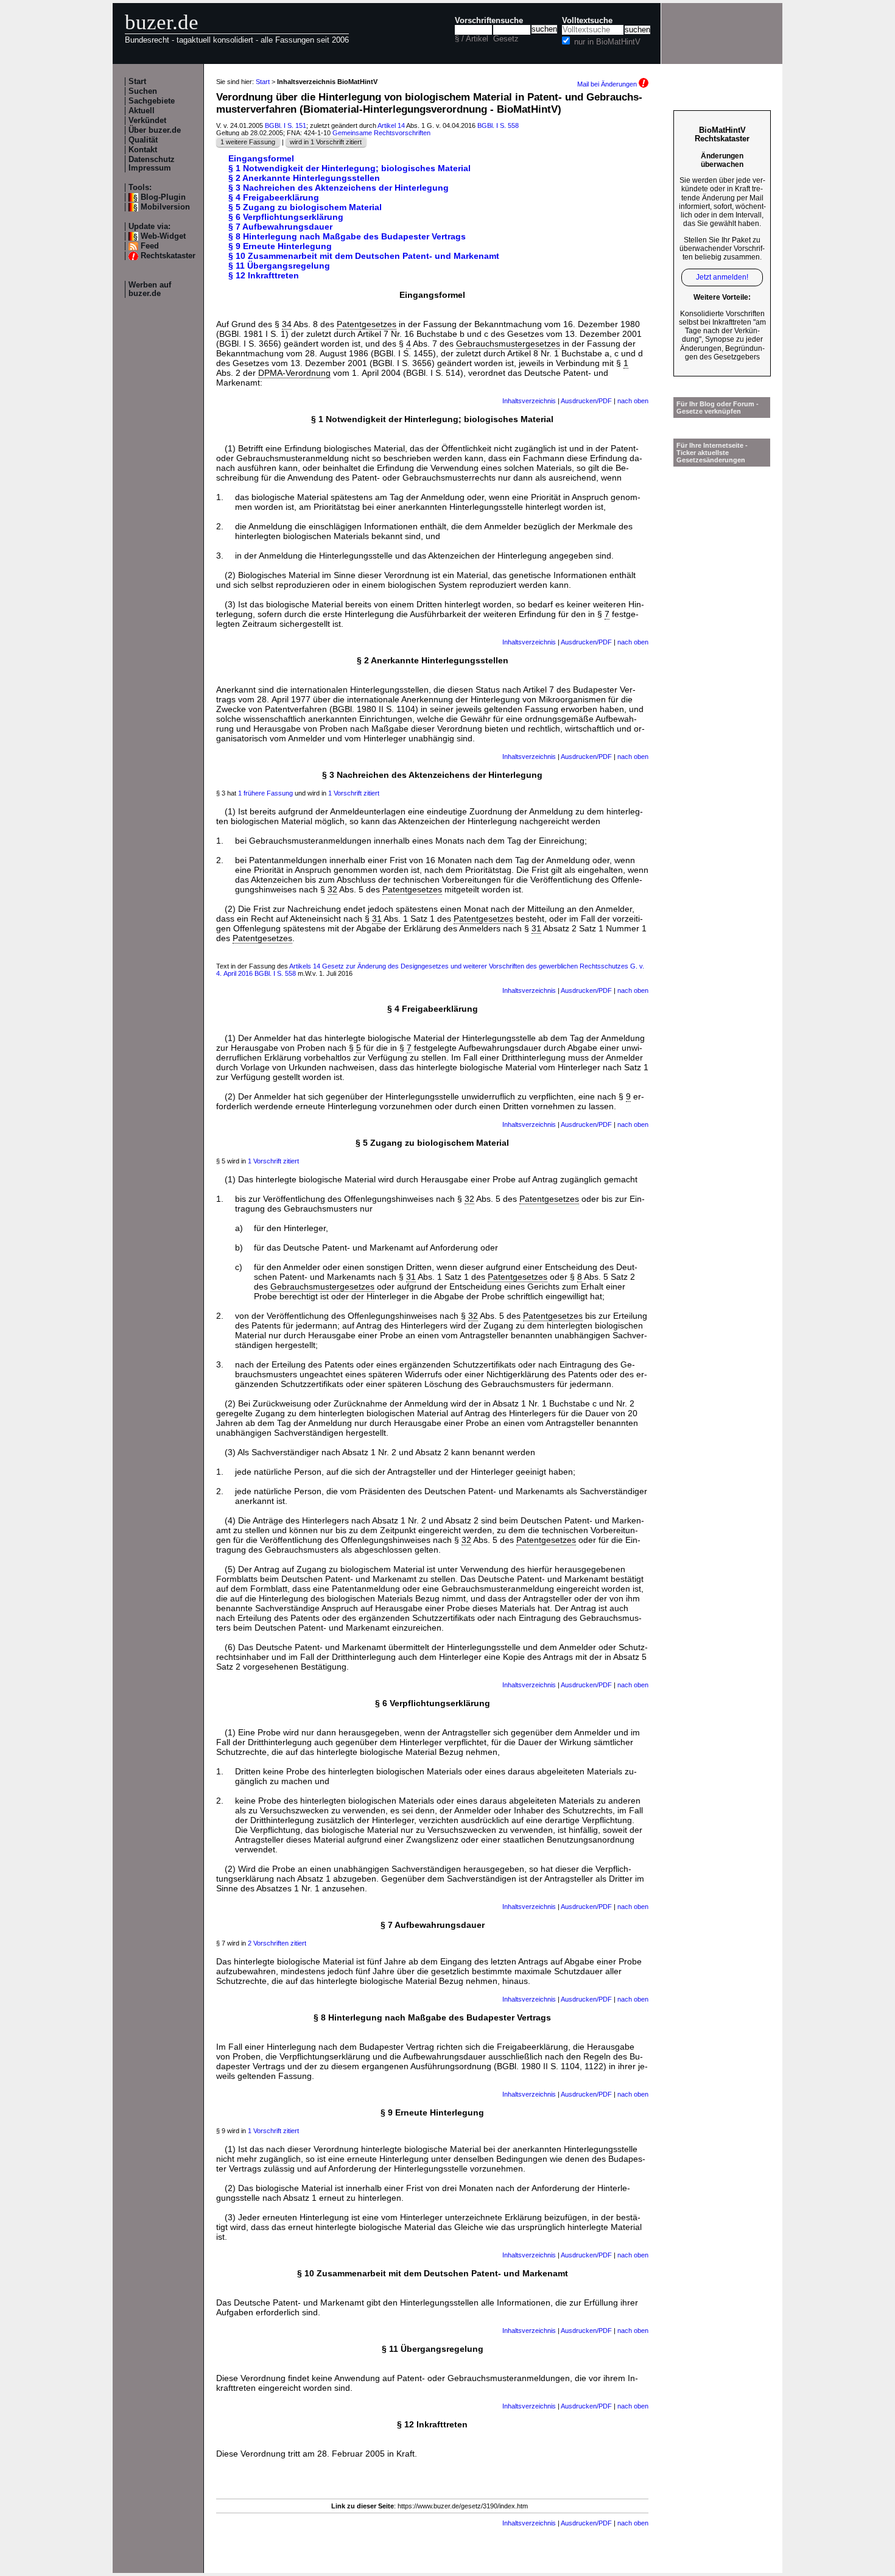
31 (377, 919)
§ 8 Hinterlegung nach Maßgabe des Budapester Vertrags (347, 236)
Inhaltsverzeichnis (529, 401)
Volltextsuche (587, 21)
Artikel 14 (391, 125)
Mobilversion (165, 207)
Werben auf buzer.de (150, 289)
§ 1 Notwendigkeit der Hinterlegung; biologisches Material (349, 168)
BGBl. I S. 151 (286, 125)
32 (332, 889)
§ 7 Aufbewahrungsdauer (280, 227)
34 (287, 324)
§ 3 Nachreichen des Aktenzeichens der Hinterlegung (339, 188)
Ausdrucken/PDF (586, 401)
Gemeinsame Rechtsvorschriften (381, 133)
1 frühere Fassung (265, 793)
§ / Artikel (472, 39)
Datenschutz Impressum (152, 164)
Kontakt (143, 150)
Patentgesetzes (367, 324)
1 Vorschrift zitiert (354, 793)
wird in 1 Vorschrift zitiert (326, 142)
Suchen (143, 91)
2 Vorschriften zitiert (277, 1943)
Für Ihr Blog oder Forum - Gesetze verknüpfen (718, 408)
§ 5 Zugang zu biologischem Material (305, 207)
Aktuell (142, 111)
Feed (150, 246)
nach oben (633, 401)
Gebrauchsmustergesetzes (508, 344)
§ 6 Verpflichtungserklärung (286, 217)
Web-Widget (163, 236)
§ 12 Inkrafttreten (264, 275)
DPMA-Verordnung (294, 373)
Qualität (143, 140)
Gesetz (506, 39)
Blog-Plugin (163, 197)
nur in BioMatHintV (607, 42)
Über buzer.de (155, 130)
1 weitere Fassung (248, 142)
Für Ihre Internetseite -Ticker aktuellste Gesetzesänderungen (712, 453)
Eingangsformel (261, 158)
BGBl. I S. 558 (498, 125)
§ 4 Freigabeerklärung (274, 197)
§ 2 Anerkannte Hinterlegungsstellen (304, 178)
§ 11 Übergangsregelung (279, 266)
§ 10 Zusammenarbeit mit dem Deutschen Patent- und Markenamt (364, 256)
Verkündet (147, 121)
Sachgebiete (152, 101)
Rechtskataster (168, 256)
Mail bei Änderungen (608, 84)
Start (137, 82)
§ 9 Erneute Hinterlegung (280, 246)
